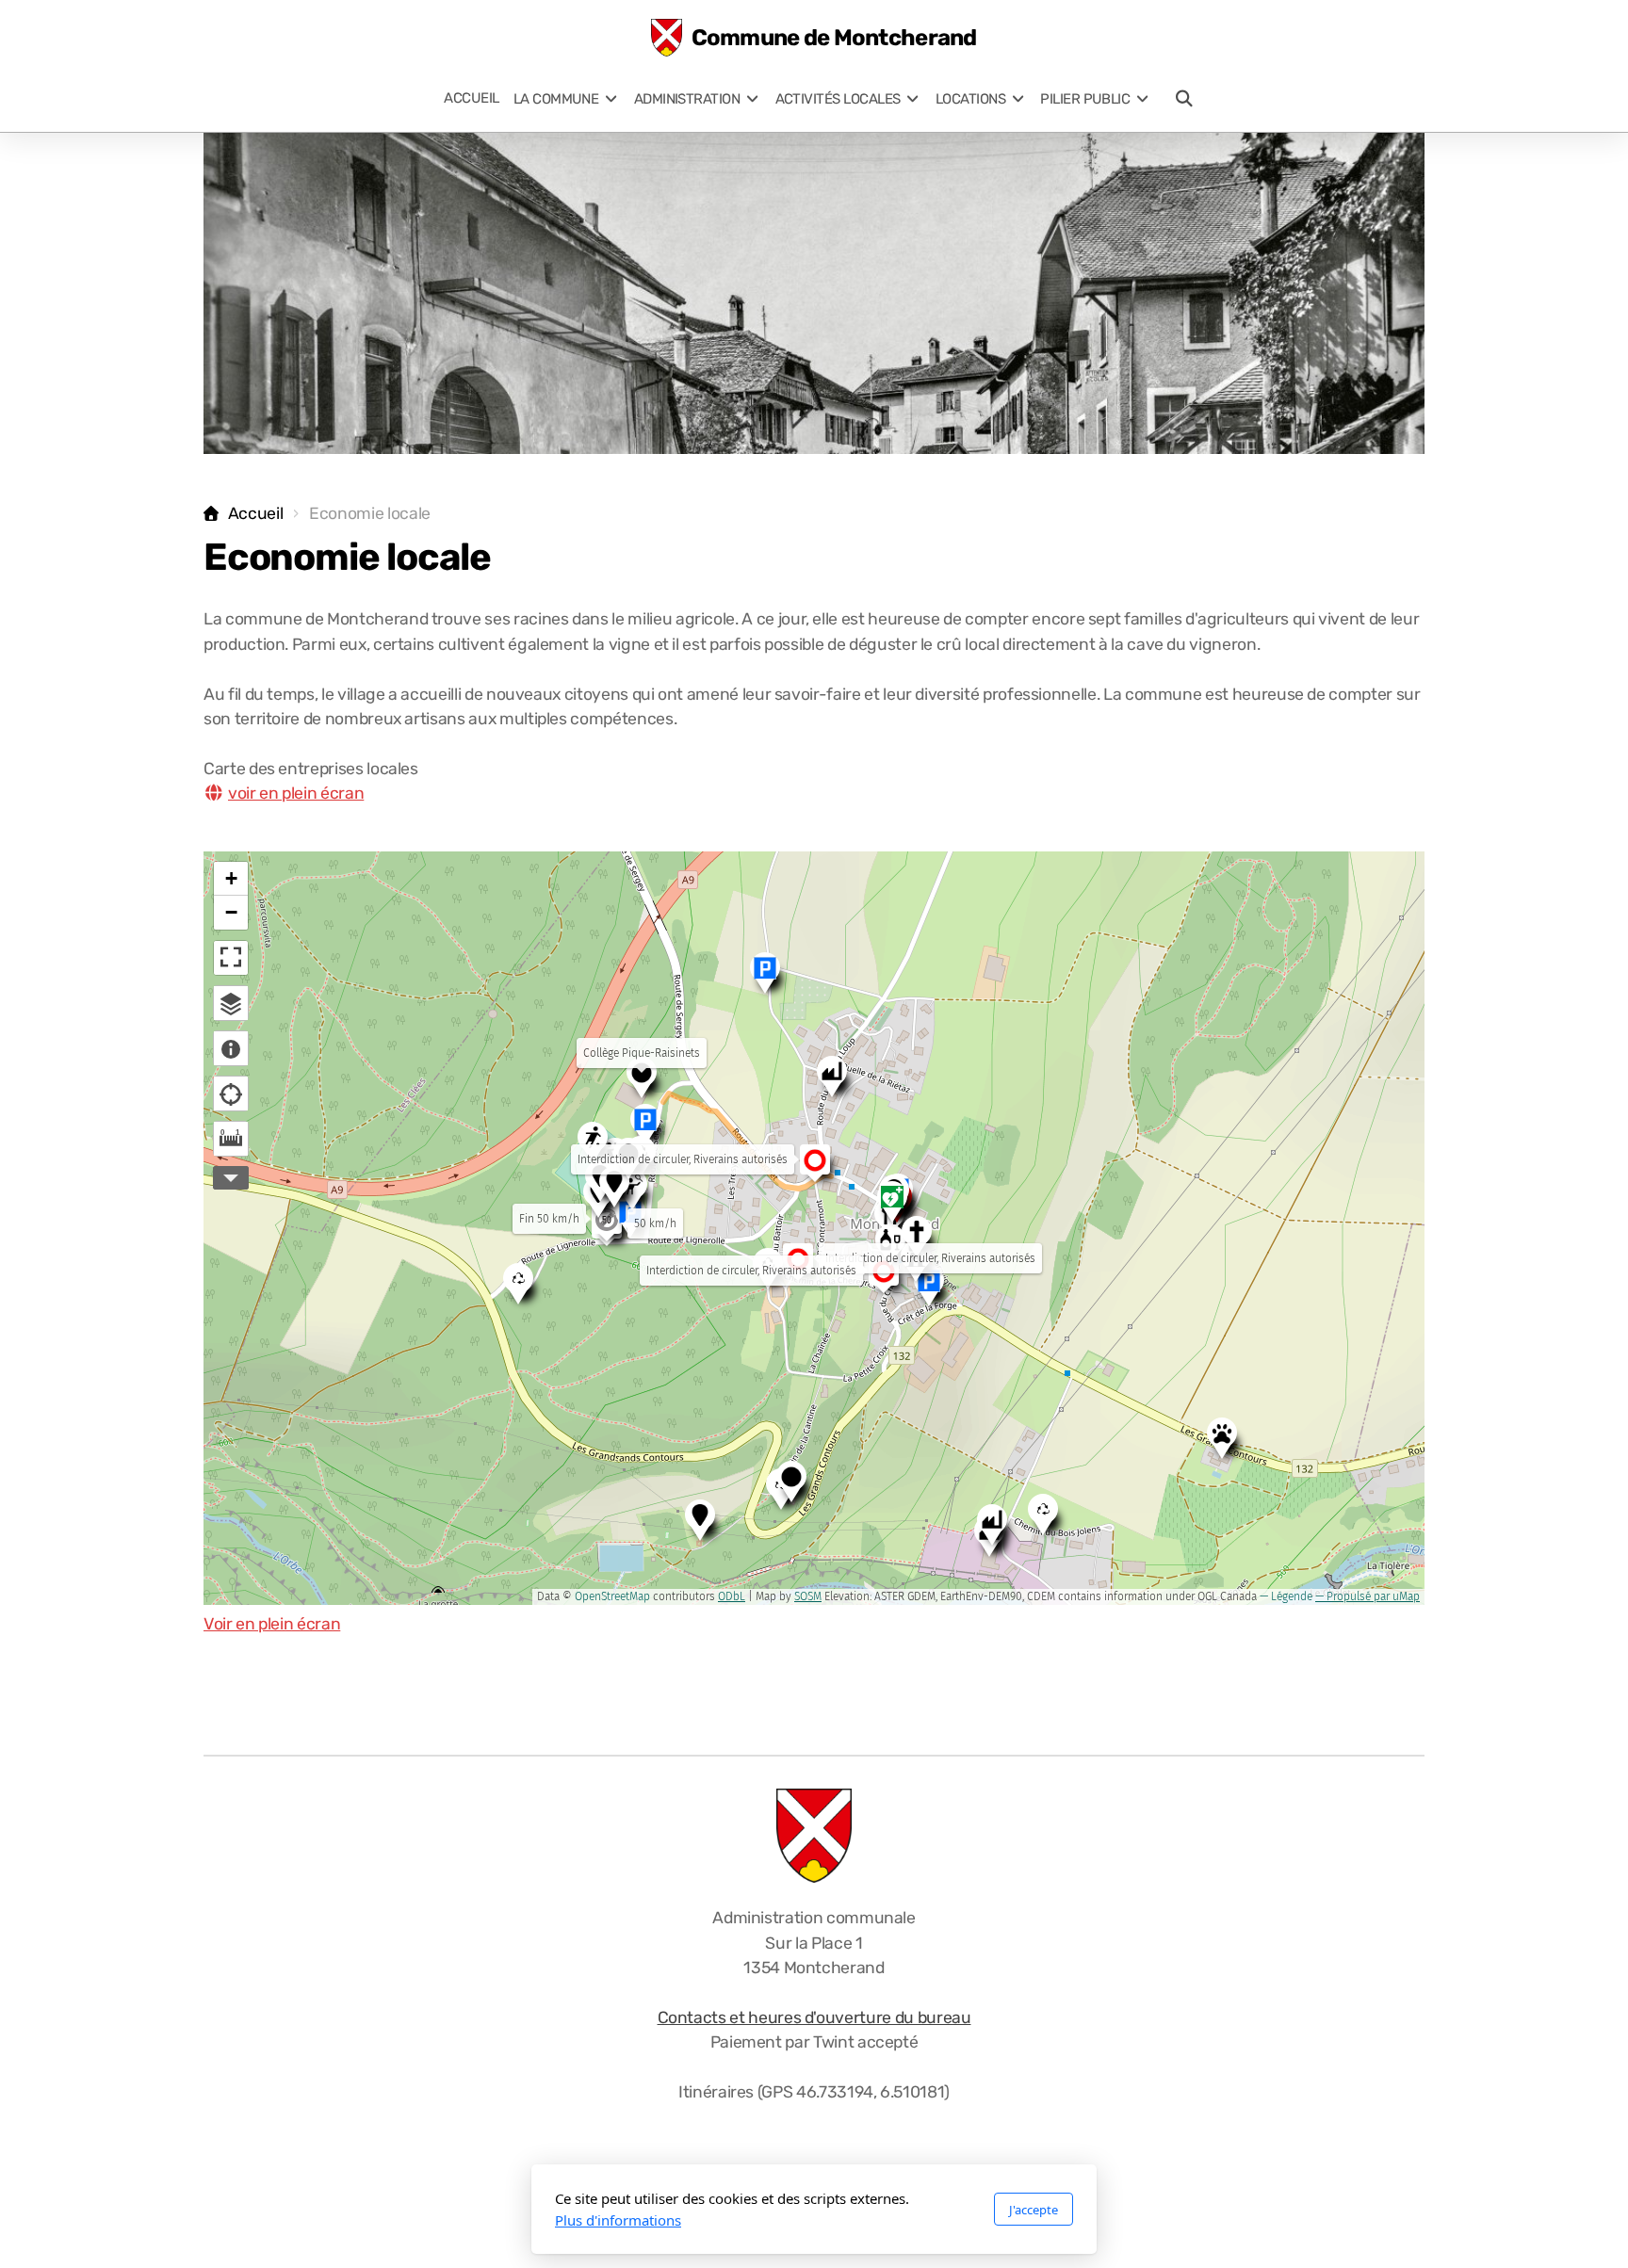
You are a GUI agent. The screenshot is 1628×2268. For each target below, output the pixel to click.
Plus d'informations (618, 2220)
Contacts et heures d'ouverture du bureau (814, 2017)
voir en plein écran (296, 793)
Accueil (255, 513)
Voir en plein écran (272, 1624)
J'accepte (1034, 2210)
